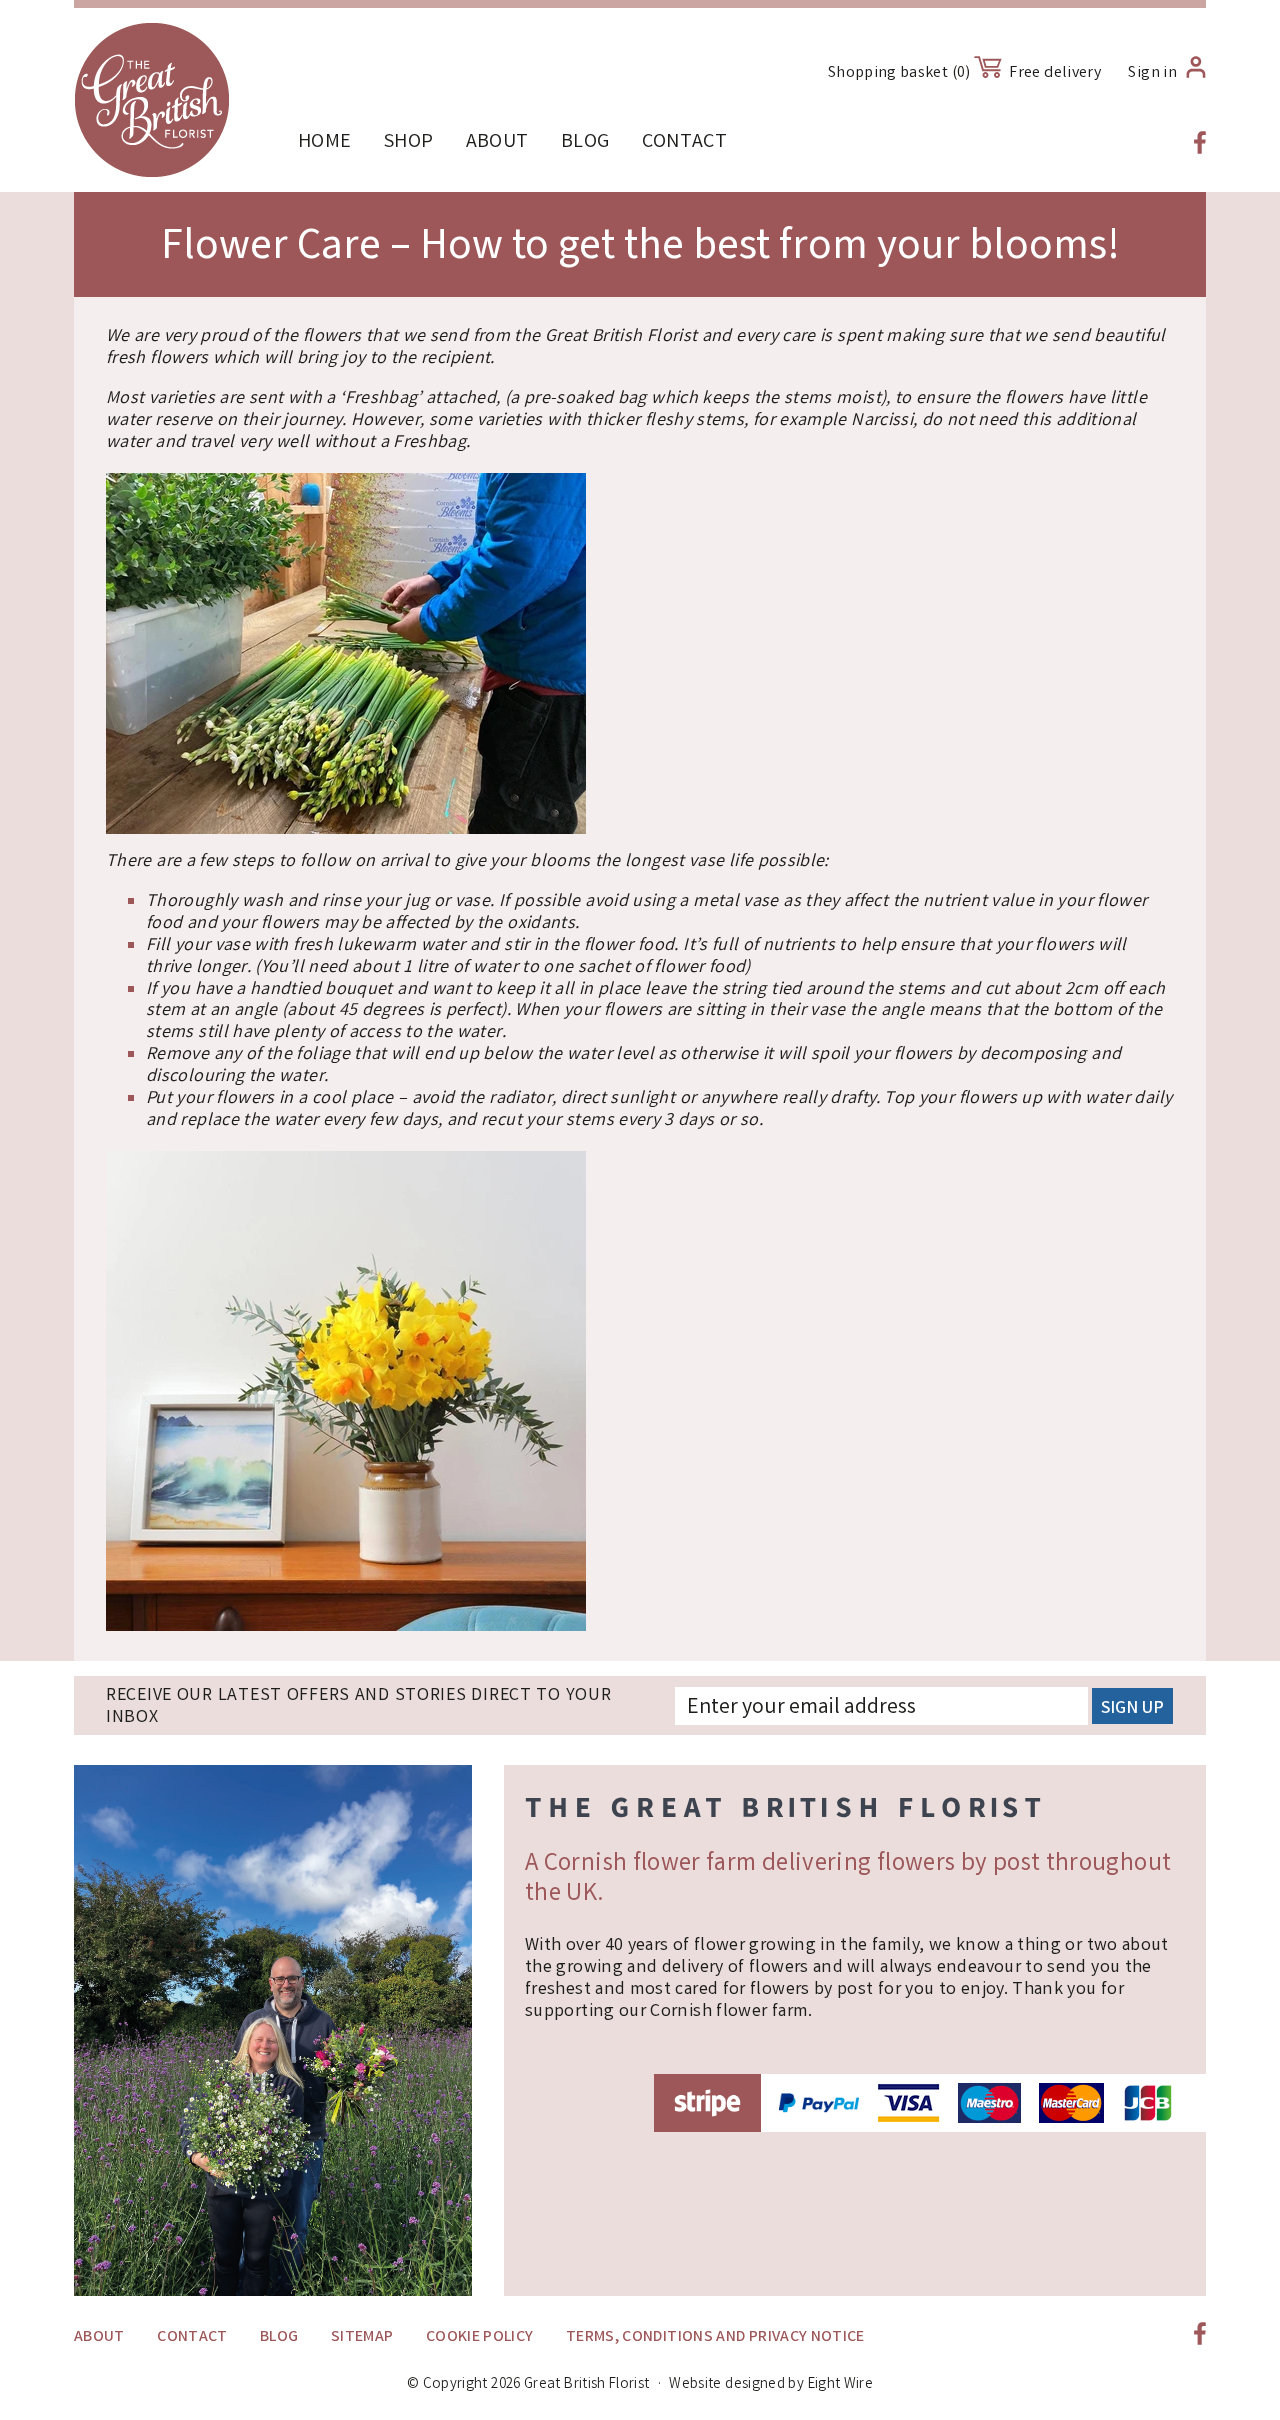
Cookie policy (480, 2337)
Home (324, 142)
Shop (408, 142)
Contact (685, 142)
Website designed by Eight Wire (771, 2385)
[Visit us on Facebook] (1200, 142)
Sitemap (362, 2337)
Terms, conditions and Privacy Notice (715, 2337)
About (497, 142)
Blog (585, 142)
